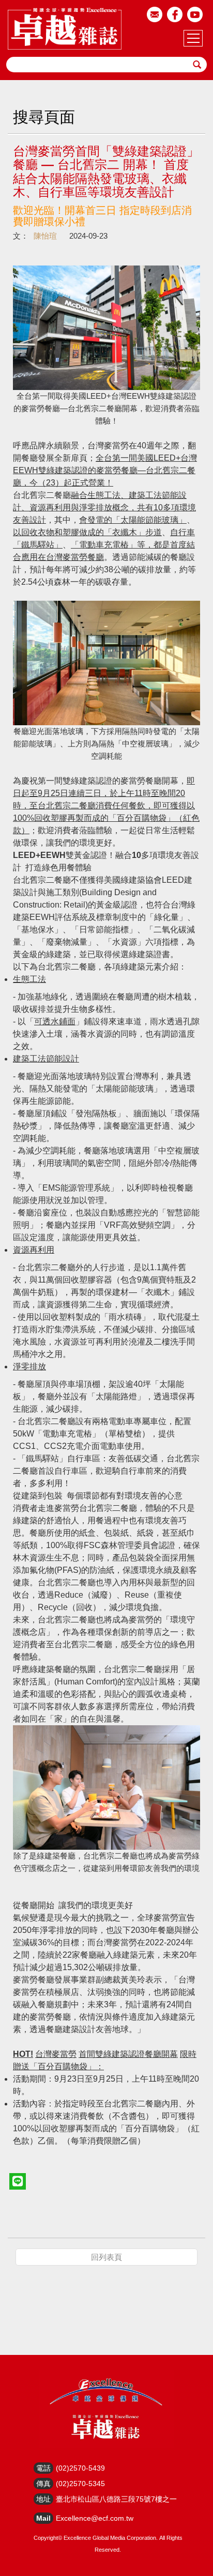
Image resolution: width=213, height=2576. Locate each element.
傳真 (43, 2484)
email (155, 14)
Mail (43, 2518)
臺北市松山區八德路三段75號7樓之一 (116, 2499)
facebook (175, 14)
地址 (43, 2499)
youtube (195, 14)
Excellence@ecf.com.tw (95, 2518)
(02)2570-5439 (80, 2468)
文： (21, 236)
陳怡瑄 (45, 236)
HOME (65, 28)
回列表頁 (106, 2257)
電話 (43, 2468)
